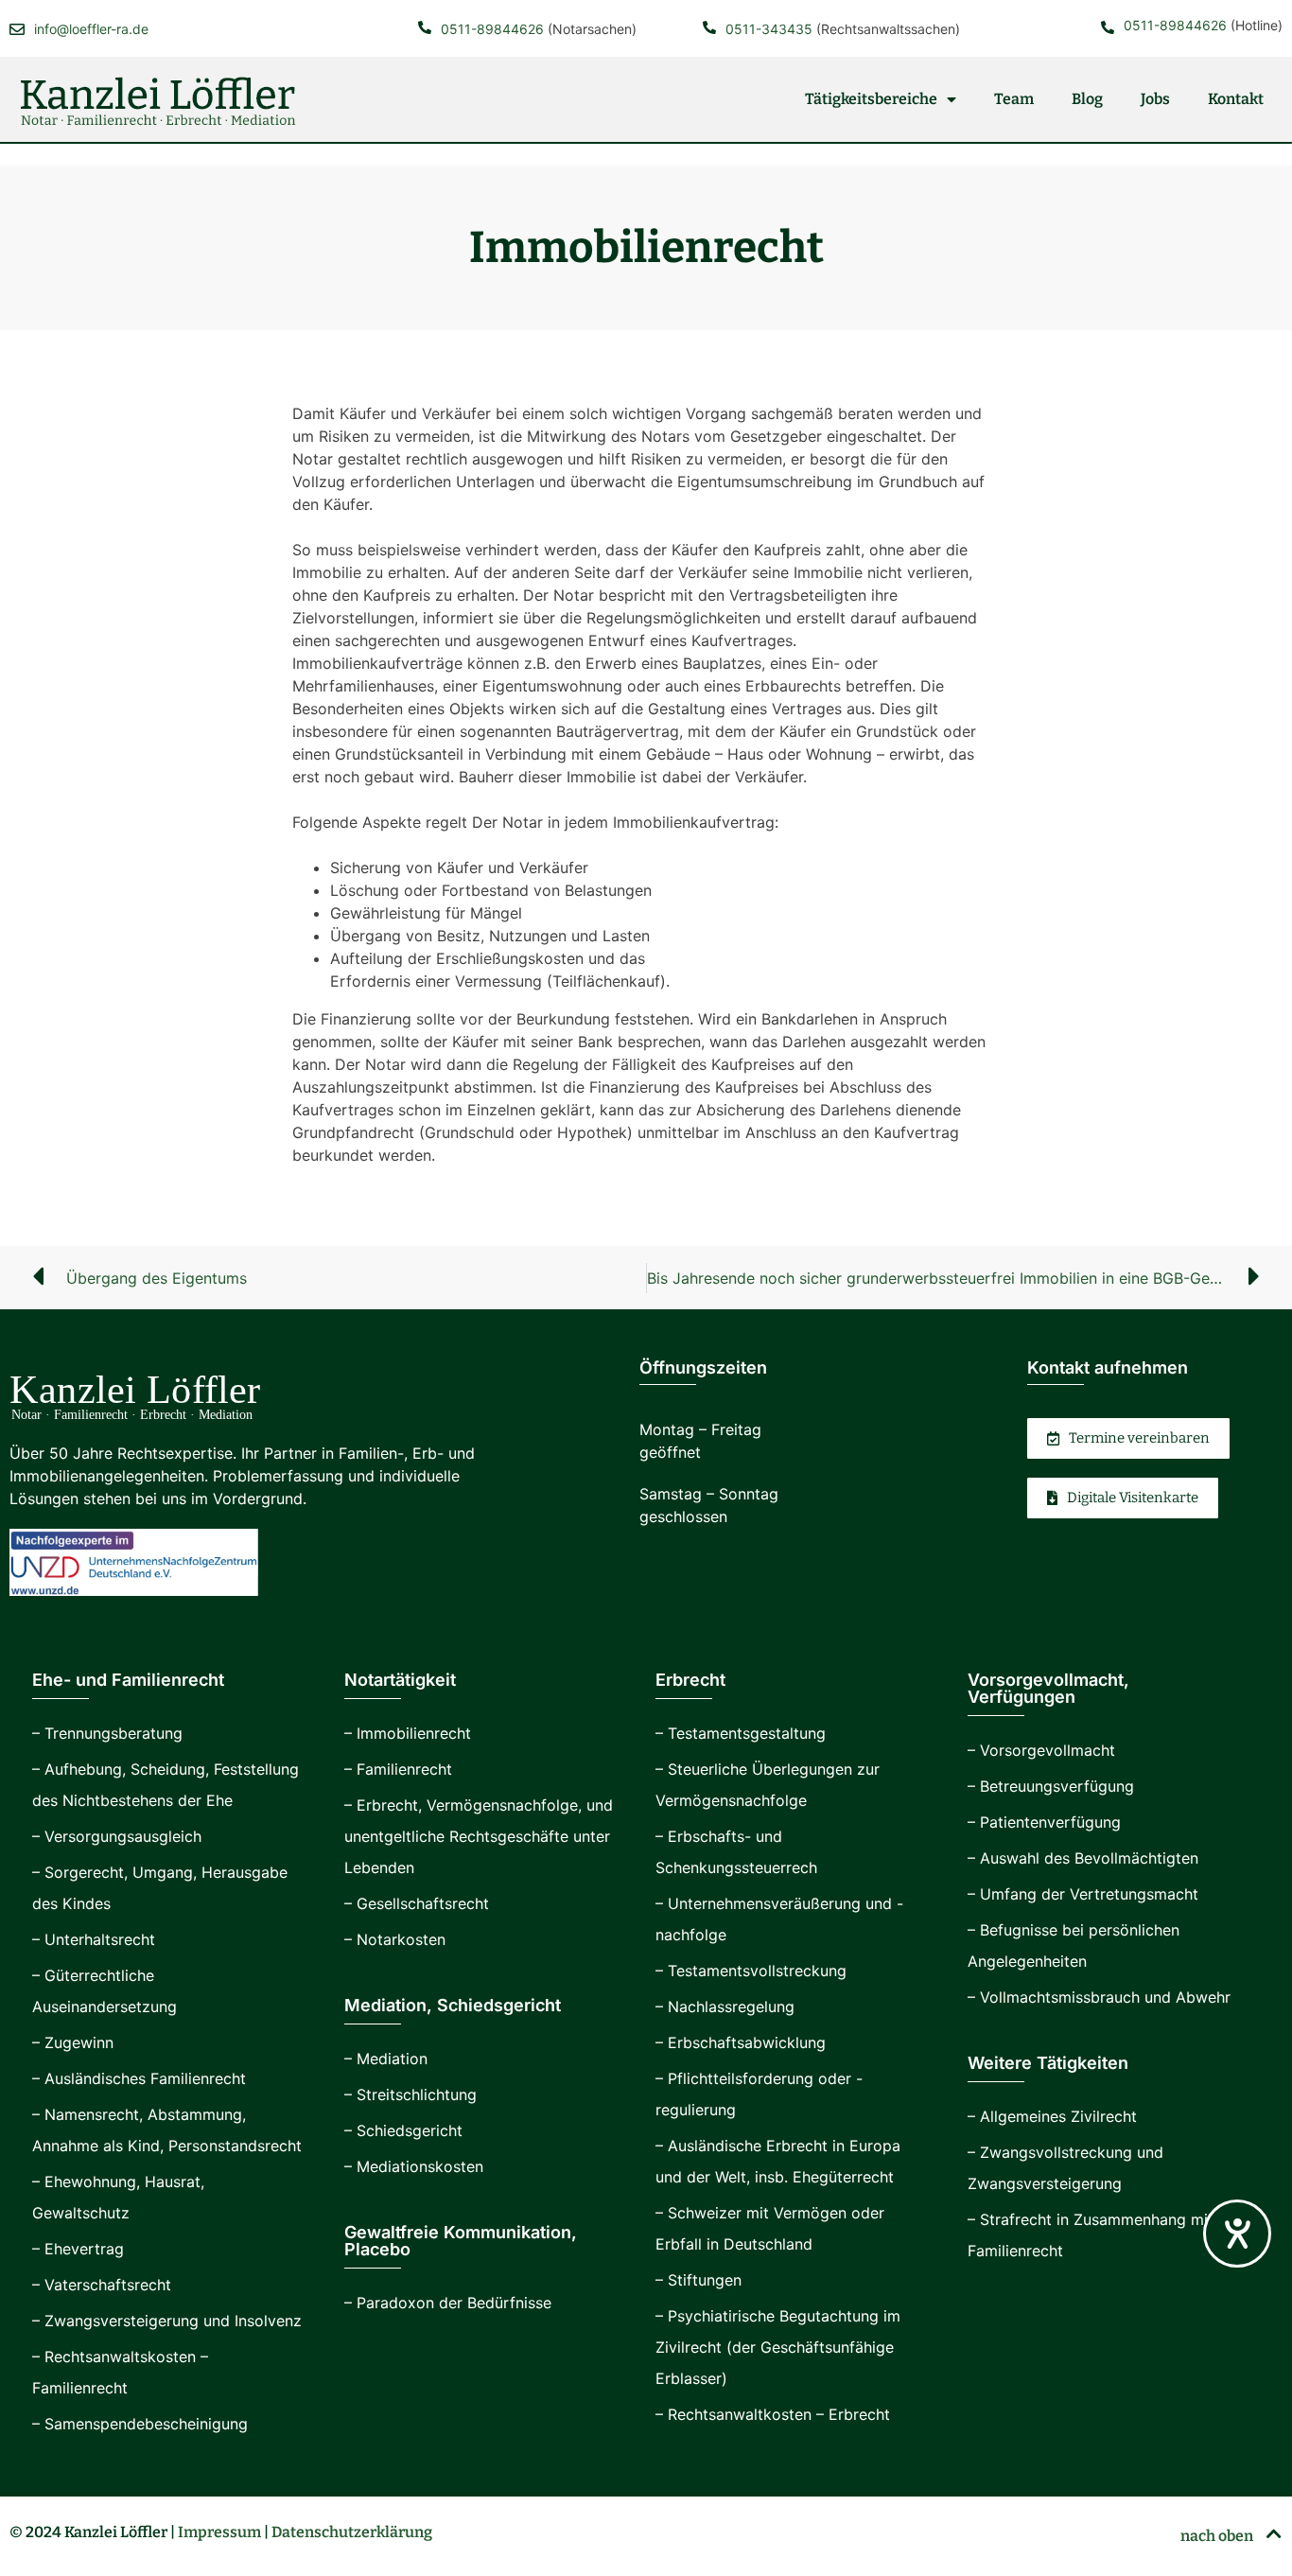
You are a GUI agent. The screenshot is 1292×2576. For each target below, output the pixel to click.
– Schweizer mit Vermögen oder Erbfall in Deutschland (770, 2228)
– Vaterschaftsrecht (102, 2285)
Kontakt (1236, 99)
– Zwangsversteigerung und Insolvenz (167, 2321)
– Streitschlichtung (410, 2094)
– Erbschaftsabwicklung (741, 2042)
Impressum (219, 2532)
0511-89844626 (492, 29)
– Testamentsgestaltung (741, 1733)
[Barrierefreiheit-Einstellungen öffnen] (1237, 2234)
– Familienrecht (398, 1769)
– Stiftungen (698, 2280)
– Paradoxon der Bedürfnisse (448, 2303)
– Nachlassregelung (725, 2006)
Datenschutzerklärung (352, 2532)
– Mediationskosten (414, 2166)
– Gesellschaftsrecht (417, 1903)
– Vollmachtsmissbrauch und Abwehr (1099, 1997)
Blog (1087, 99)
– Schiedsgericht (403, 2130)
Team (1014, 99)
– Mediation (386, 2059)
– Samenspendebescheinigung (140, 2424)
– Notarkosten (395, 1939)
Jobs (1155, 99)
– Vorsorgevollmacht (1041, 1750)
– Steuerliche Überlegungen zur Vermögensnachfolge (768, 1785)
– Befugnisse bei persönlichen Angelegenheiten (1074, 1945)
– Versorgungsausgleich (117, 1836)
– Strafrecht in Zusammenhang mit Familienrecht (1091, 2235)
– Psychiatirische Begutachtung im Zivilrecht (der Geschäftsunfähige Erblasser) (778, 2347)
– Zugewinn (73, 2042)
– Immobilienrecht (408, 1733)
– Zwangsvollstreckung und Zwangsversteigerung (1065, 2168)
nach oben (1218, 2536)
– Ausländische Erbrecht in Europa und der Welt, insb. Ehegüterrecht (778, 2161)
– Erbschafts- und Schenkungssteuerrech (736, 1852)
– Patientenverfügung (1044, 1822)
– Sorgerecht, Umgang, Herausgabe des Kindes (160, 1888)
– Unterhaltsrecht (94, 1939)
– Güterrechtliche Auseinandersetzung (105, 1991)
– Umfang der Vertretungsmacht (1083, 1894)
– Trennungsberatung (107, 1733)
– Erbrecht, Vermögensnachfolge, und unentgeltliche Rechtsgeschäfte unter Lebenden (479, 1836)
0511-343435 (769, 29)
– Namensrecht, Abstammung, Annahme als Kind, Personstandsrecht (167, 2130)
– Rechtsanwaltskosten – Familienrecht (120, 2372)
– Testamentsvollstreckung (751, 1971)
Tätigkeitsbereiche (871, 99)
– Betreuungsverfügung (1051, 1786)
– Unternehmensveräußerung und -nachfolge (779, 1919)
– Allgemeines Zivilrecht (1052, 2116)
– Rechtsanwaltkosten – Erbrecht (773, 2414)
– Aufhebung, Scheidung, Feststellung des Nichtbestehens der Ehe (166, 1785)
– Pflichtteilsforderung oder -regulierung (759, 2094)
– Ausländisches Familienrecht (139, 2078)
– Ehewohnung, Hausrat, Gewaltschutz (118, 2197)
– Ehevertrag (78, 2249)
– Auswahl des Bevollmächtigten (1083, 1858)
